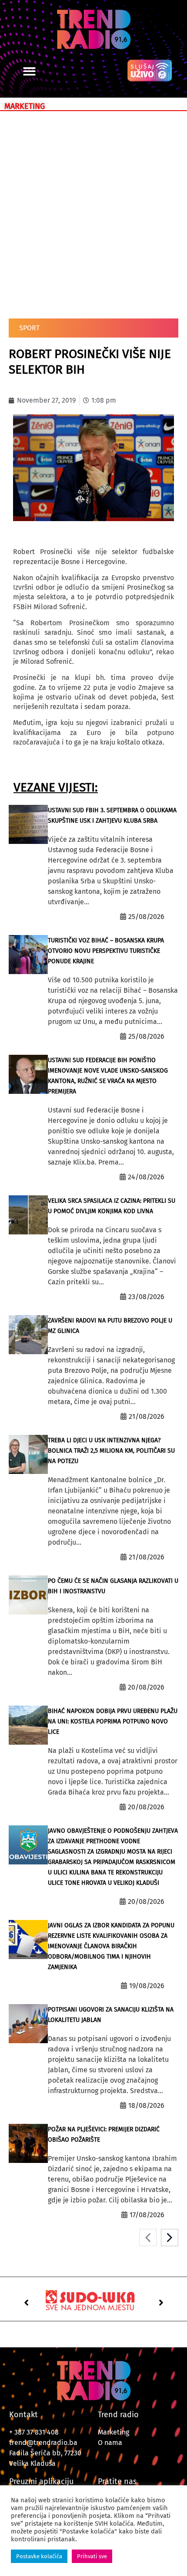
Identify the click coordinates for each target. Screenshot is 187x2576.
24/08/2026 (146, 1177)
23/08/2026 (146, 1297)
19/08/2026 (147, 1986)
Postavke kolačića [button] (39, 2556)
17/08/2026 (147, 2215)
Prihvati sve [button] (92, 2556)
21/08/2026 (147, 1416)
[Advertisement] (93, 213)
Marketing (114, 2432)
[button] (29, 71)
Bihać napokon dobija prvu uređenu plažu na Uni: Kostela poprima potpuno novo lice (113, 1721)
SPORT (29, 328)
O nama (110, 2443)
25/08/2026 (146, 917)
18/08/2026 (146, 2105)
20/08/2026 (146, 1687)
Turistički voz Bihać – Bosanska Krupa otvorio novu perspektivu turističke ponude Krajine (106, 951)
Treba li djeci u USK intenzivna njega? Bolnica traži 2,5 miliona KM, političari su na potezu (111, 1451)
